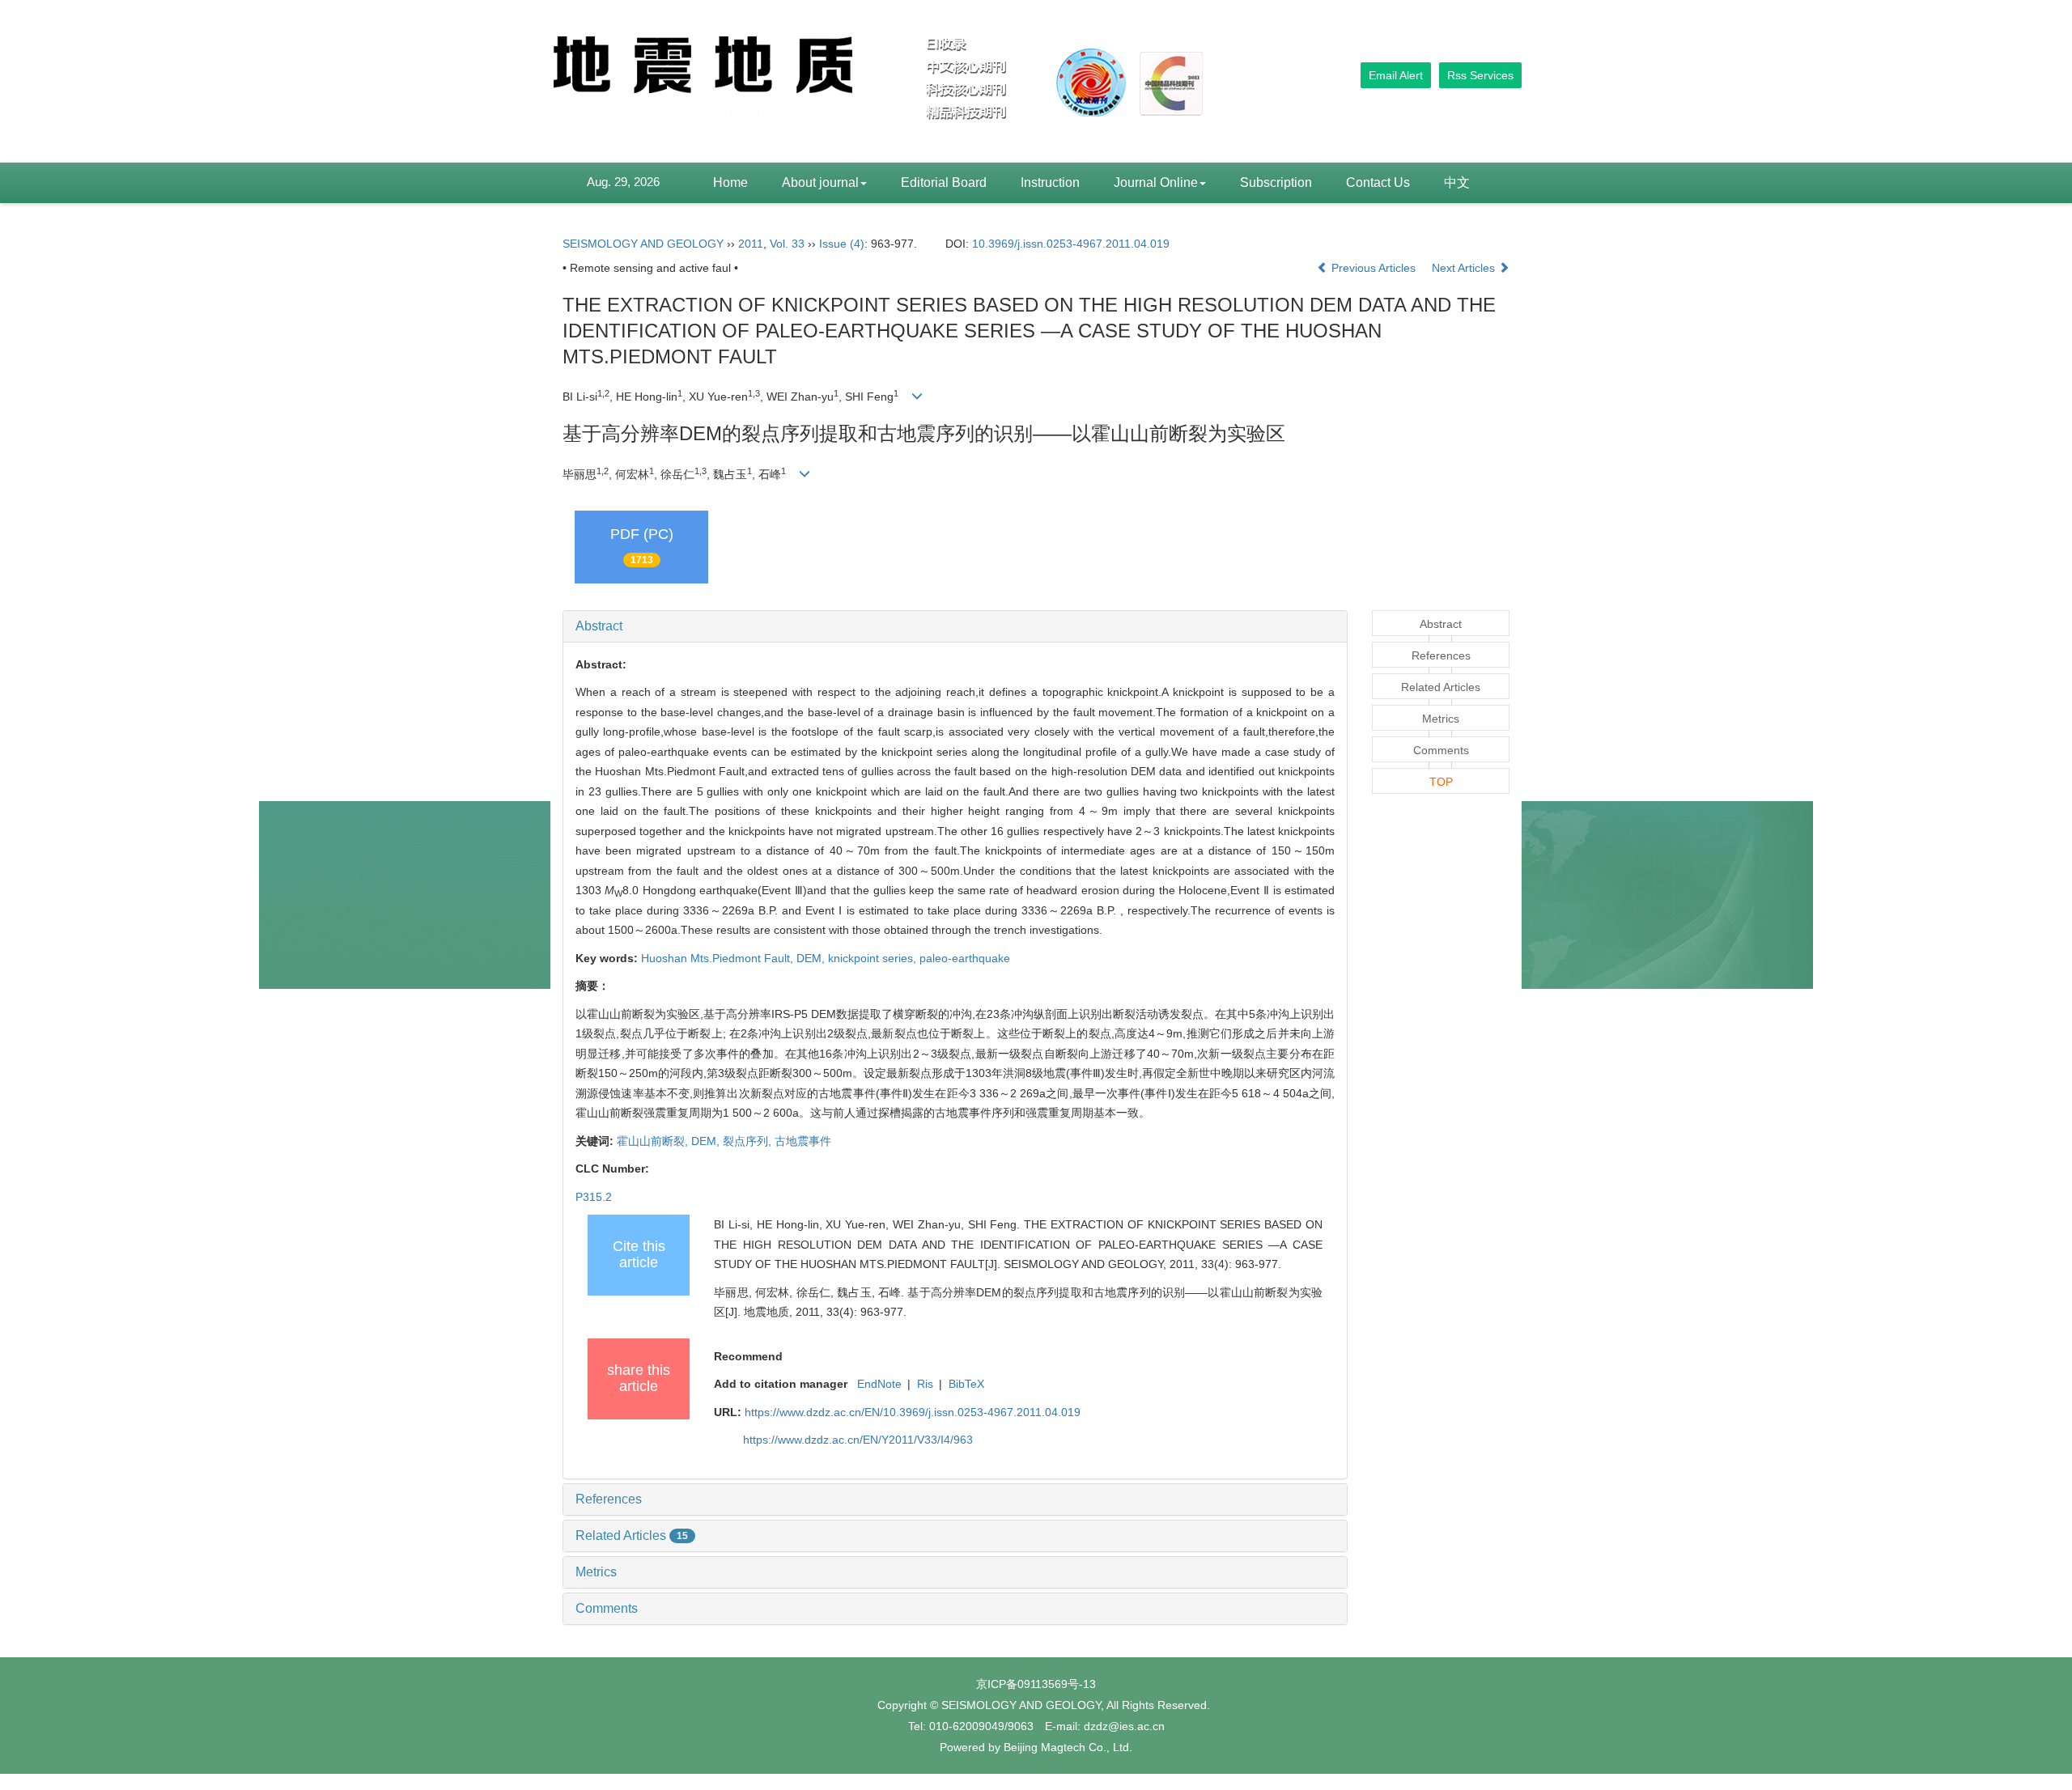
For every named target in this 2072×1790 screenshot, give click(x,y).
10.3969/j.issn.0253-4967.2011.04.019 (1071, 244)
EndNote (879, 1384)
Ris (925, 1384)
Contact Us (1378, 182)
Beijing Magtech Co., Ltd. (1068, 1747)
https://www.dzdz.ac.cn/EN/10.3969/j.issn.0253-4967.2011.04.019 (913, 1412)
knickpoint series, (874, 958)
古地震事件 (803, 1141)
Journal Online (1156, 182)
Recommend (748, 1356)
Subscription (1276, 182)
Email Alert (1396, 75)
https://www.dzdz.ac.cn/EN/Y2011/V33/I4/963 (858, 1440)
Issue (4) (842, 244)
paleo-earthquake (965, 958)
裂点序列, (749, 1141)
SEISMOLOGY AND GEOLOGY (643, 244)
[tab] (955, 626)
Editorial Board (944, 182)
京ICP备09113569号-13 (1036, 1684)
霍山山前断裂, (654, 1141)
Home (730, 182)
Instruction (1050, 182)
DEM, (812, 958)
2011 (751, 244)
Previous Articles (1374, 268)
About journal (820, 182)
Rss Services (1480, 75)
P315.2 (594, 1197)
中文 (1457, 182)
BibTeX (966, 1384)
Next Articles (1465, 268)
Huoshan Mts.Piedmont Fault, (719, 958)
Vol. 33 (787, 244)
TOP (1441, 782)
